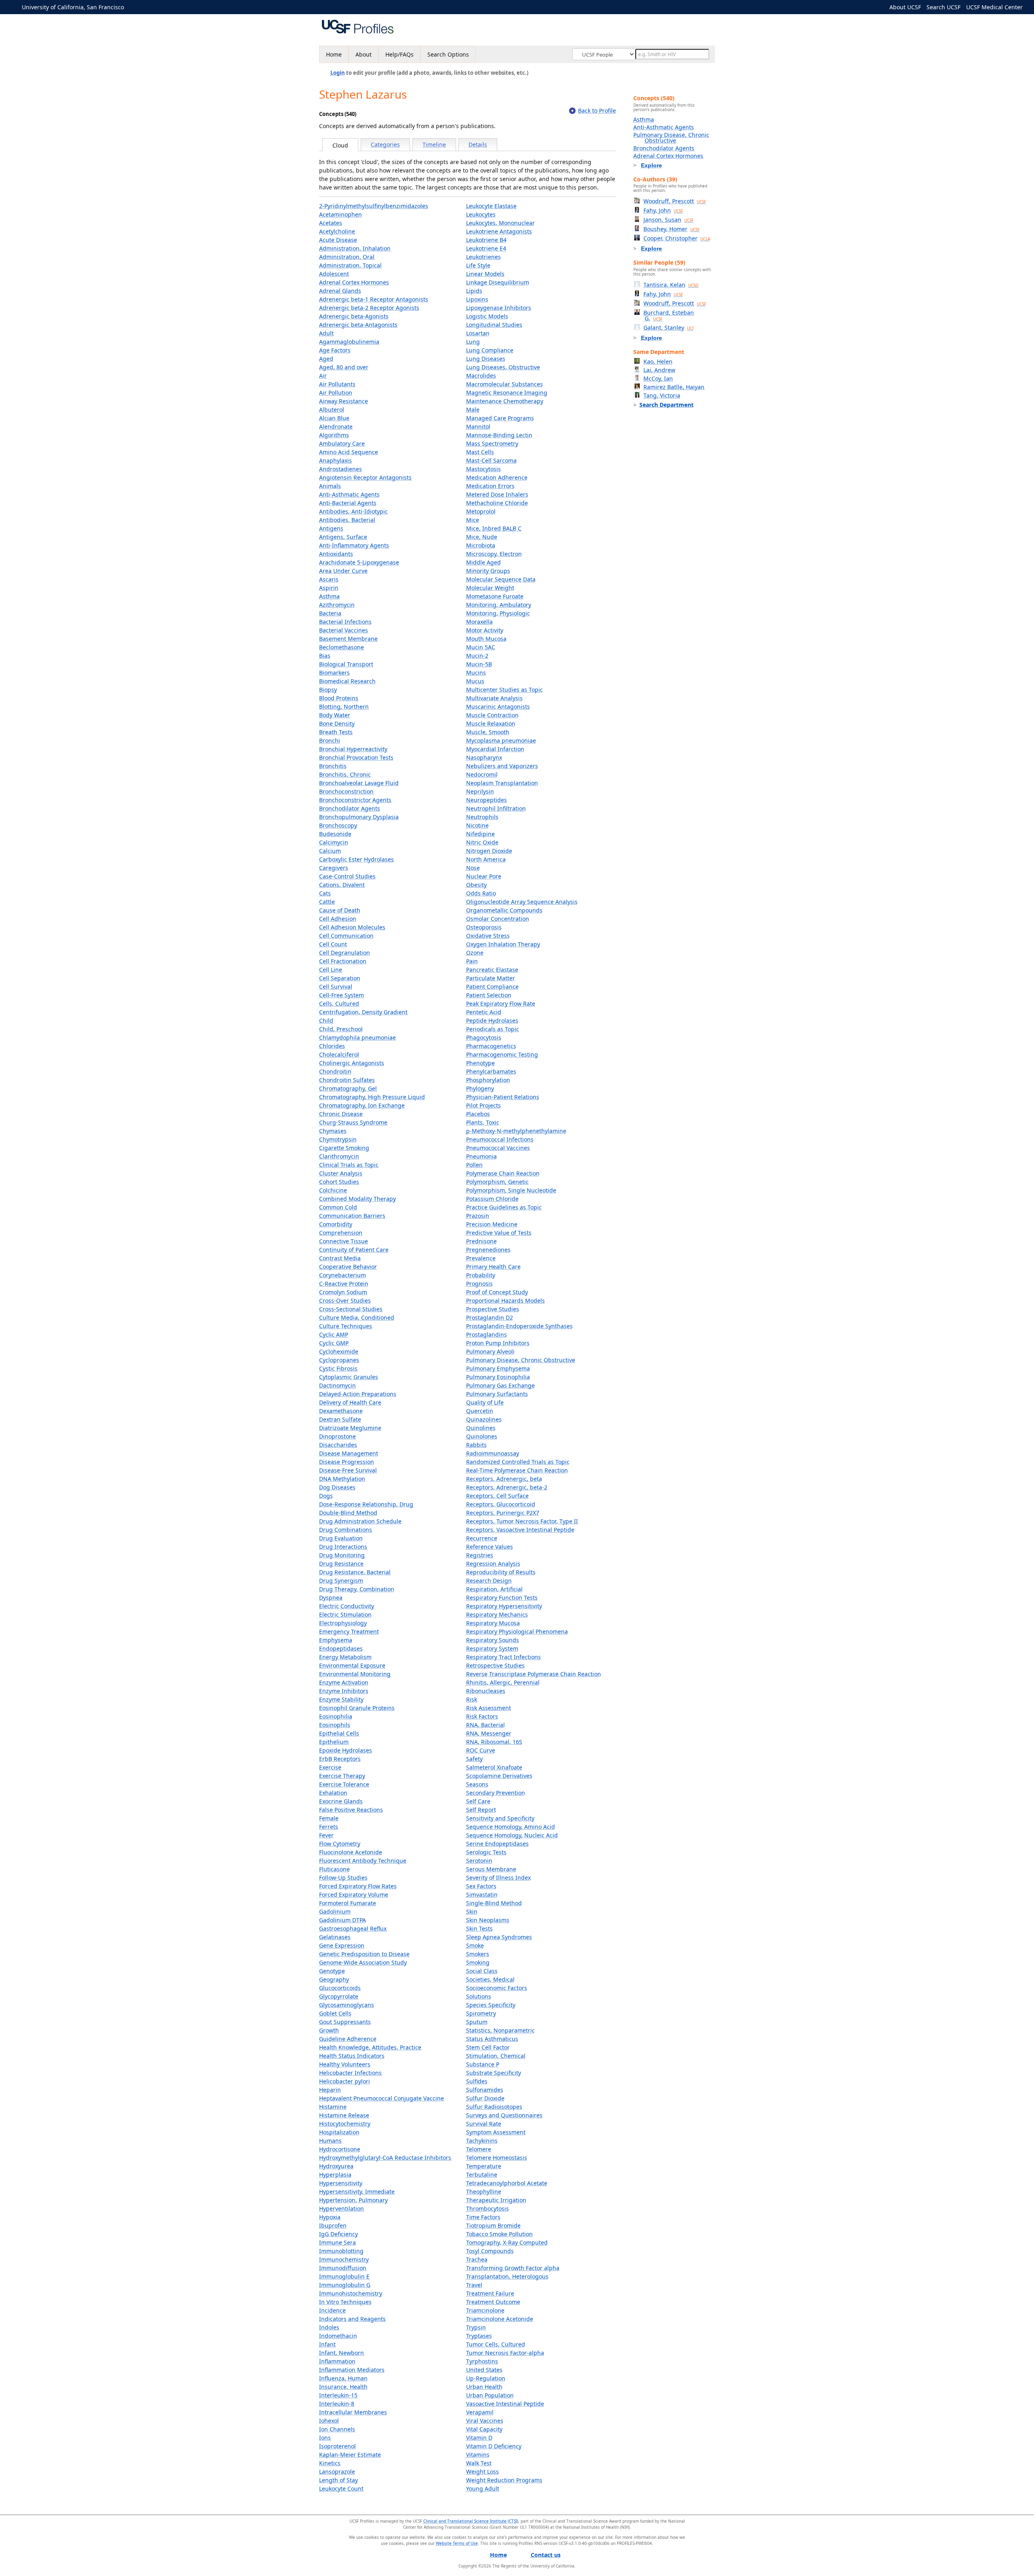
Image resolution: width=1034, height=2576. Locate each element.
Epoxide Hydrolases (346, 1750)
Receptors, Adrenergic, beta (504, 1479)
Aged (326, 359)
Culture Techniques (346, 1326)
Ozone (475, 953)
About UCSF (905, 7)
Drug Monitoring (342, 1555)
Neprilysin (480, 791)
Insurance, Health (343, 2387)
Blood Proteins (339, 698)
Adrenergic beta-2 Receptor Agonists (369, 308)
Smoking (478, 1962)
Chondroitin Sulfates (347, 1080)
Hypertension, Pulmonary (353, 2200)
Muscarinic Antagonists (498, 707)
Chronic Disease (341, 1114)
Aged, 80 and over (344, 367)
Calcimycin (334, 842)
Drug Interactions (343, 1547)
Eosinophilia (336, 1716)
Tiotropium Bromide (493, 2225)
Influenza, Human (343, 2378)
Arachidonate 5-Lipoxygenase (359, 562)
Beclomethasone (342, 647)
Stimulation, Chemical (496, 2056)
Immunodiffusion (343, 2268)
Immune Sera (337, 2242)
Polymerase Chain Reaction (503, 1173)
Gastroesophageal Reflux (353, 1928)
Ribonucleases (486, 1691)
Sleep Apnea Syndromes (499, 1937)
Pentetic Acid (484, 1012)
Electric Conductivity (347, 1606)
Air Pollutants (337, 384)
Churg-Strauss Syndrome (353, 1122)
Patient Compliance (492, 987)
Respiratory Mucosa (493, 1623)
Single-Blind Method (494, 1903)
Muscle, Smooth (488, 732)
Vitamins (478, 2455)
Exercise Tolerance (344, 1784)
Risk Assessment (489, 1708)
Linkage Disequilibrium (498, 282)
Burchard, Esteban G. (669, 315)
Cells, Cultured (339, 1004)
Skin (472, 1911)
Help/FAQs (399, 54)
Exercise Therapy (342, 1776)
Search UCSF (944, 7)
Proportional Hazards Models (505, 1301)
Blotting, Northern (344, 707)
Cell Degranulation (345, 953)
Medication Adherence (497, 477)
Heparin (330, 2090)
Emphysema (336, 1640)
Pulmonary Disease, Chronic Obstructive (521, 1360)
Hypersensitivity (341, 2183)
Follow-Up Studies (343, 1878)
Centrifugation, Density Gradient (363, 1012)
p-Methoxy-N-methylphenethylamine (516, 1131)
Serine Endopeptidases (497, 1844)
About (364, 54)
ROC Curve (481, 1750)
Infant (327, 2344)
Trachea (477, 2259)
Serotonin (479, 1861)
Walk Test (479, 2463)
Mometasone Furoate (495, 596)
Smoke (475, 1945)
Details (478, 144)
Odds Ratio (481, 893)
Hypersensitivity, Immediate (357, 2192)
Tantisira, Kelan (671, 285)
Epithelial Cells (339, 1733)
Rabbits (476, 1445)
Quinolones (482, 1436)
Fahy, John (663, 210)
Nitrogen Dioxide (489, 851)
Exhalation (333, 1793)
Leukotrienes (483, 257)
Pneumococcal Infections (500, 1139)
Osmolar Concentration (498, 919)
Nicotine (477, 825)
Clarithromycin (339, 1156)
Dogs (326, 1496)
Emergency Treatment (349, 1631)
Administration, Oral (347, 257)
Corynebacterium (343, 1275)
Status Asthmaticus (492, 2039)
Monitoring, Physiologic (498, 613)
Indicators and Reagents (352, 2319)
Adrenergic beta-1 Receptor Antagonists (374, 299)
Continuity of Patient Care (354, 1250)
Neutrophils (482, 817)
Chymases (333, 1131)
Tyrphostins (482, 2361)
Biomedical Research (347, 681)
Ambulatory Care (342, 443)
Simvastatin (482, 1895)
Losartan (478, 333)
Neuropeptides (487, 800)
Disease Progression (347, 1462)
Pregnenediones (488, 1250)
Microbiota (481, 545)
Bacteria (330, 613)
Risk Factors (482, 1716)
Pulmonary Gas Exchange (500, 1385)
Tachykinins (482, 2141)
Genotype (332, 1971)
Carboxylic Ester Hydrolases (356, 859)
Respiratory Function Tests (502, 1598)
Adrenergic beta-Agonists (354, 316)
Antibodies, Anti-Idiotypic (353, 511)
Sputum (477, 2022)
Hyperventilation (342, 2208)
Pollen (474, 1165)
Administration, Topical (350, 265)
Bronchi (330, 740)
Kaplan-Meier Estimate (350, 2455)
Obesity (476, 885)
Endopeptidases (341, 1648)
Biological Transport (346, 664)
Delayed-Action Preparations (358, 1394)
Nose (473, 868)
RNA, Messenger (489, 1733)
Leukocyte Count (341, 2489)
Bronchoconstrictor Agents (355, 800)
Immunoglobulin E (344, 2276)
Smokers (478, 1954)
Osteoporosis (484, 927)
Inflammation (337, 2361)
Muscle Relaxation (491, 724)
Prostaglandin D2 (490, 1317)
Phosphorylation (488, 1080)
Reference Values (490, 1547)
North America (486, 859)
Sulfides (477, 2081)
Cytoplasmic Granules (349, 1377)
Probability (481, 1275)
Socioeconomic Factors (497, 1988)
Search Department (666, 405)
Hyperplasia (335, 2175)
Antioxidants (336, 554)
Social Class (482, 1971)
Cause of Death (340, 910)
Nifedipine (480, 834)
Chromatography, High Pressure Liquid (372, 1097)
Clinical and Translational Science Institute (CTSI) (471, 2521)
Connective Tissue (344, 1241)
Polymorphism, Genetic (497, 1182)
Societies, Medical (490, 1979)
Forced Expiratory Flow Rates (358, 1886)
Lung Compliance (490, 350)
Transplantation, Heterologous (507, 2276)
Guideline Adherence (348, 2039)
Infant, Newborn (342, 2353)
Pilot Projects (483, 1105)
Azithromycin (337, 605)
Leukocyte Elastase (491, 206)
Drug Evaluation (341, 1538)
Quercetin (480, 1411)
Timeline (434, 144)
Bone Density (337, 724)
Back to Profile (597, 111)
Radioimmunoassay (493, 1453)
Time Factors (483, 2217)
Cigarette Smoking (344, 1148)
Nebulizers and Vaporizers (502, 766)
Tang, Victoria (662, 395)
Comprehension (341, 1233)
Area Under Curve (343, 571)
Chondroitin (335, 1071)
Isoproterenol (337, 2446)
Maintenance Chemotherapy (505, 401)
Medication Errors (490, 486)
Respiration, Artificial (494, 1589)
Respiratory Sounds (493, 1640)
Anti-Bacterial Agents (348, 503)
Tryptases (479, 2336)
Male (473, 410)
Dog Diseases (337, 1487)
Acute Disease (338, 240)
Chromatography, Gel (348, 1088)
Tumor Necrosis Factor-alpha (505, 2353)
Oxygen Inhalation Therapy (503, 944)
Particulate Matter (491, 978)
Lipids (474, 291)
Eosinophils (335, 1725)
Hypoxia (330, 2217)
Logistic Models (487, 316)
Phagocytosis (484, 1037)
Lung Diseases (486, 359)
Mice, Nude (482, 537)
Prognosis (479, 1284)
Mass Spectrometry (492, 443)
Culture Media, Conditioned (357, 1317)
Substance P (483, 2064)
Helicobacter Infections (350, 2073)
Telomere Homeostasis (497, 2158)
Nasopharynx (484, 757)
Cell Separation (340, 978)
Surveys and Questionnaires (504, 2115)
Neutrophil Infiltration (496, 808)
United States (484, 2370)
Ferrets (329, 1827)
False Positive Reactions (351, 1810)
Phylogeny (480, 1088)
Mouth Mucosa (486, 639)
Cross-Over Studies (345, 1301)
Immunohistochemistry (351, 2293)
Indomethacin (338, 2336)
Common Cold (338, 1207)
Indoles (329, 2327)
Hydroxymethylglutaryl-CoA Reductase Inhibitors (385, 2158)
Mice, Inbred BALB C (494, 528)
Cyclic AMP (334, 1334)
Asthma (329, 596)
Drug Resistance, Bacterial (355, 1572)
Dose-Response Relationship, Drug (366, 1504)
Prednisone (481, 1241)
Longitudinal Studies (494, 325)
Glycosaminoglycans (347, 2005)
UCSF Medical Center (994, 7)
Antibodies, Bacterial (347, 520)
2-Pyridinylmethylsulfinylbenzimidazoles (374, 206)
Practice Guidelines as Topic (504, 1207)
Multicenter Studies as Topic (504, 690)
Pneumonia (481, 1156)
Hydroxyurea (336, 2166)
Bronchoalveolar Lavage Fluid (359, 783)
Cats (325, 893)
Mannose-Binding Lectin (499, 435)
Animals (330, 486)
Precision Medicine (492, 1224)
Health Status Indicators (352, 2056)
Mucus (475, 681)
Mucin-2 (477, 656)
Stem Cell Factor (488, 2047)
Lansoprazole (337, 2472)
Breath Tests (336, 732)
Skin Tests (479, 1928)
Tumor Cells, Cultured (496, 2344)
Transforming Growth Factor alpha (513, 2268)
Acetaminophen (340, 214)
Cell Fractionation (343, 961)
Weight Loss (482, 2472)
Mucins (476, 673)
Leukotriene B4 (486, 240)
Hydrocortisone (340, 2149)
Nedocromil (482, 774)
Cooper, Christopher (677, 238)
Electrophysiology (343, 1623)
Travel (474, 2285)
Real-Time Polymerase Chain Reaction (517, 1470)
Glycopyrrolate (339, 1996)
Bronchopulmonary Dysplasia (359, 817)
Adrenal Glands (340, 291)
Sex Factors (481, 1886)
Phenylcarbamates (491, 1071)
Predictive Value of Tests (499, 1233)
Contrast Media (340, 1258)
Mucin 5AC (481, 647)
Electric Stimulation (345, 1614)
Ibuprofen (333, 2225)
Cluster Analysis (341, 1173)
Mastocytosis (483, 469)
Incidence (332, 2310)
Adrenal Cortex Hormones (354, 282)
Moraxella (479, 622)
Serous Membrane (491, 1869)
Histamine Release (344, 2115)
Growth (329, 2030)
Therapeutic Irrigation (496, 2200)
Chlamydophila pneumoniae (357, 1037)
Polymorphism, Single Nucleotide (511, 1190)
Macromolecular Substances (504, 384)
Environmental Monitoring (355, 1674)
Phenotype (480, 1063)
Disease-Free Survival (348, 1470)
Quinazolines (484, 1419)
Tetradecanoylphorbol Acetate (507, 2183)
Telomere (479, 2149)
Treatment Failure (490, 2293)
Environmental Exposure (352, 1665)
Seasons (477, 1784)
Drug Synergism (341, 1581)
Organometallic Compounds (504, 910)
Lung (473, 342)
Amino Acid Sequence (349, 452)
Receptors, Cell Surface (497, 1496)
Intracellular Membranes (353, 2412)
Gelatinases (335, 1937)
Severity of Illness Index (498, 1878)
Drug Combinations (346, 1530)
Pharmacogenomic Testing (502, 1054)
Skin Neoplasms (488, 1920)
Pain (472, 961)
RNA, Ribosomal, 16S (494, 1742)
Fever (326, 1835)
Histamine (333, 2107)
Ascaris (329, 579)
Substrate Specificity (494, 2073)
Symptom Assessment (496, 2132)
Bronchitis (333, 766)
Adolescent (334, 274)
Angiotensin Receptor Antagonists (365, 477)
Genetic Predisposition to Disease (364, 1954)
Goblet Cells (335, 2013)
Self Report (481, 1810)
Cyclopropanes (339, 1360)
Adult (326, 333)
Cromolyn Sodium (343, 1292)
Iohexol (329, 2421)
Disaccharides (338, 1445)
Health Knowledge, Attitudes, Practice (370, 2047)
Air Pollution (336, 393)
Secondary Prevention (496, 1793)
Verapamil (480, 2412)
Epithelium (334, 1742)
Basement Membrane (348, 639)
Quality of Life (485, 1402)
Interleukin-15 (338, 2395)
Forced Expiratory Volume (354, 1895)
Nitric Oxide (482, 842)
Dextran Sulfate (340, 1419)
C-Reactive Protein (344, 1284)
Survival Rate (484, 2124)
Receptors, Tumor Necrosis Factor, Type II (522, 1521)
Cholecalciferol (339, 1054)
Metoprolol (481, 511)
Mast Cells (480, 452)
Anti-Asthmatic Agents (349, 494)
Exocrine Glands (341, 1801)
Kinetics (330, 2463)
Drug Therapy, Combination (357, 1589)
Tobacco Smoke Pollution (499, 2234)
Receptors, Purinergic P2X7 (503, 1513)
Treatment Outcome (493, 2302)
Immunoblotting (341, 2251)
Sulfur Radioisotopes (494, 2107)
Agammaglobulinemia (349, 342)
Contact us (546, 2555)
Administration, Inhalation (355, 248)
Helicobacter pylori (345, 2081)
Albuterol (332, 410)
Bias (325, 656)
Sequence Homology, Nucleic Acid (512, 1835)
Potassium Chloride (492, 1199)
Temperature (484, 2166)
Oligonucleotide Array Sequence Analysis (522, 902)
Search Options (448, 54)
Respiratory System (492, 1648)
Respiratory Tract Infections (503, 1657)
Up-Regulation (486, 2378)
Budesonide (335, 834)
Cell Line (331, 970)
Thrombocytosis (488, 2208)
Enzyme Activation (344, 1682)
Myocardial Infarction (495, 749)
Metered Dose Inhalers (497, 494)
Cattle (327, 902)
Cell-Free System (342, 995)
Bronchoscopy (338, 825)
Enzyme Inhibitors (344, 1691)
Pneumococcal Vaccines (498, 1148)
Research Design (489, 1581)
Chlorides (332, 1046)
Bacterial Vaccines (344, 630)
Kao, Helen (658, 361)
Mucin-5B (479, 664)
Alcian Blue (334, 418)
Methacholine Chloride (497, 503)
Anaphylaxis (335, 460)
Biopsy (328, 690)
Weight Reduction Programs (504, 2480)
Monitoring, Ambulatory (499, 605)
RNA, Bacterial (485, 1725)
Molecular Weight (490, 588)
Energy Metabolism (345, 1657)
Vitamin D (479, 2438)
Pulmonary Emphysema (498, 1368)
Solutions (479, 1996)
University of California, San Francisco (73, 7)
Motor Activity (485, 630)
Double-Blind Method (348, 1513)
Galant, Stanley (668, 328)
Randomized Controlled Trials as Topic (518, 1462)
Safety (474, 1759)
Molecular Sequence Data (501, 579)
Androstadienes (340, 469)
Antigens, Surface (343, 537)
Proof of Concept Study (497, 1292)
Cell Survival (336, 987)
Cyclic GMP (334, 1343)
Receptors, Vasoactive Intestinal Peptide (520, 1530)
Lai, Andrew (659, 370)
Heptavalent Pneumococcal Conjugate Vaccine (381, 2098)
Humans (330, 2141)
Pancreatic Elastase (492, 970)
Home (334, 54)
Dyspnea (331, 1598)
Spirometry (481, 2013)
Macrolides (481, 376)
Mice (473, 520)
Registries (480, 1555)
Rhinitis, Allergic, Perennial (503, 1682)
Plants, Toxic (483, 1122)
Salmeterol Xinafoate (494, 1767)
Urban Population (490, 2395)
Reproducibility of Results (501, 1572)
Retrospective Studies (495, 1665)
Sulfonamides (485, 2090)
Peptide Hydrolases (492, 1021)
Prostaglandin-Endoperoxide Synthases (519, 1326)
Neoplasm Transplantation (502, 783)
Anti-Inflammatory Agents (354, 545)
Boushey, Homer (671, 229)
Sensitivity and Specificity (500, 1818)
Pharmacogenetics (491, 1046)
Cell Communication (346, 936)
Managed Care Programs (500, 418)
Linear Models (485, 274)
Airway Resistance (344, 401)
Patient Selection (489, 995)
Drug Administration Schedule (360, 1521)
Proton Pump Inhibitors (498, 1343)
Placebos (478, 1114)
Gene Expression (342, 1945)
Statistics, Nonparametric (500, 2030)
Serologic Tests (486, 1852)
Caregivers (334, 868)
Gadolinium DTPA (343, 1920)
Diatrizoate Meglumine (350, 1428)
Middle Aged (483, 562)
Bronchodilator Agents (350, 808)
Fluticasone (334, 1869)
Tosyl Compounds (490, 2251)
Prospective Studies (493, 1309)
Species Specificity (491, 2005)
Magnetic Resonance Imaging (507, 393)
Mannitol (478, 427)
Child (326, 1021)
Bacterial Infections (345, 622)
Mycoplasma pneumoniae (501, 740)
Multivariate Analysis (494, 698)
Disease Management (349, 1453)
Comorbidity (336, 1224)
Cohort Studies (339, 1182)
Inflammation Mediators (352, 2370)
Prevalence (481, 1258)
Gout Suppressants (345, 2022)
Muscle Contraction (492, 715)
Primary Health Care (493, 1267)
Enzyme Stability (341, 1699)
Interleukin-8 (337, 2404)
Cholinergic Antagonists (352, 1063)
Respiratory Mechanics (497, 1614)
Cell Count (333, 944)
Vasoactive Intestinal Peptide (505, 2404)
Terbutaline (482, 2175)
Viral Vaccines (485, 2421)
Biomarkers (334, 673)
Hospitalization (339, 2132)
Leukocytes (481, 214)
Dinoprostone (337, 1436)
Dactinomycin (337, 1385)
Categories (385, 144)
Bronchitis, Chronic (345, 774)
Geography (334, 1979)
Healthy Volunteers (345, 2064)
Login (338, 73)
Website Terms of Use (457, 2543)
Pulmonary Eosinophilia (498, 1377)
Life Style (478, 265)
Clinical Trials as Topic (349, 1165)
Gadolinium (335, 1911)
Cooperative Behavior (348, 1267)
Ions (325, 2438)
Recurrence (482, 1538)
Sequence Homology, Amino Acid (511, 1827)
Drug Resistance (341, 1564)
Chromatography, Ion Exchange (362, 1105)
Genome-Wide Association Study (363, 1962)
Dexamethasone (341, 1411)
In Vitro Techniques (345, 2302)
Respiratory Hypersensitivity (504, 1606)
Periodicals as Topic (493, 1029)
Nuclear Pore (484, 876)
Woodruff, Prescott (675, 201)
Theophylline (484, 2192)
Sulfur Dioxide (485, 2098)
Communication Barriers (352, 1216)
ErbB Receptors (340, 1759)
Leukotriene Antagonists (499, 231)
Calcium (330, 851)
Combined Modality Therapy (357, 1199)
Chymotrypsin (338, 1139)
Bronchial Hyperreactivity (353, 749)
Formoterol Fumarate (348, 1903)
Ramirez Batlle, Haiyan (674, 387)
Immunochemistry (344, 2259)
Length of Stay (338, 2480)
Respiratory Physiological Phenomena (517, 1631)
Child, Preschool (341, 1029)
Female (329, 1818)
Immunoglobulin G (345, 2285)
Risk (472, 1699)
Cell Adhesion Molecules (352, 927)
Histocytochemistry (345, 2124)
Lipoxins (477, 299)
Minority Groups (488, 571)
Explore (652, 165)
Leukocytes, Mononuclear (500, 223)
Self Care (478, 1801)
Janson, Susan (668, 220)
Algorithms (334, 435)
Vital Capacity (484, 2429)
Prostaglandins (487, 1334)
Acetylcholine (337, 231)
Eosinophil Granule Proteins (357, 1708)
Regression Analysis (493, 1564)
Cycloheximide (339, 1351)
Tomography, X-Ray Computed (507, 2242)
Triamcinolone (485, 2310)
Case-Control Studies (347, 876)
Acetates (331, 223)
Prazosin (478, 1216)
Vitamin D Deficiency (494, 2446)
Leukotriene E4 (486, 248)
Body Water (335, 715)
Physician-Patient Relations (503, 1097)
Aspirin (329, 588)
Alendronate (336, 427)
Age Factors (335, 350)
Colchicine (333, 1190)
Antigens (331, 528)
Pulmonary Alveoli (490, 1351)
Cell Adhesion (338, 919)
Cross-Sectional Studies (351, 1309)
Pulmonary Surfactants (497, 1394)
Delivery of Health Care (350, 1402)
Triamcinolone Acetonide (500, 2319)
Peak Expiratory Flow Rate (501, 1004)
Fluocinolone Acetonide (351, 1852)
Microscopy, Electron (494, 554)
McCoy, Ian (658, 378)
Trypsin (476, 2327)
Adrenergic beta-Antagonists (358, 325)
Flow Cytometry (340, 1844)
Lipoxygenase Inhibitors (499, 308)
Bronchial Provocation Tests (356, 757)
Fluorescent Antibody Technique (363, 1861)
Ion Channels (337, 2429)
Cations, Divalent (342, 885)
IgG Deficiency (338, 2234)
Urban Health (484, 2387)
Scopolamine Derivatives (499, 1776)
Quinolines (481, 1428)
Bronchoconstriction (346, 791)
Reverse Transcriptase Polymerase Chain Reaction (534, 1674)
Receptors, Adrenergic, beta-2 (507, 1487)
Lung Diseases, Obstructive (503, 367)
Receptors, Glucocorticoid (501, 1504)
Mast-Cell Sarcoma (491, 460)
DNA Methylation (342, 1479)
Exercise (330, 1767)
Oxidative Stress (488, 936)
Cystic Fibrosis (338, 1368)
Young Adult (483, 2489)
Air (323, 376)
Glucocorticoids (340, 1988)
